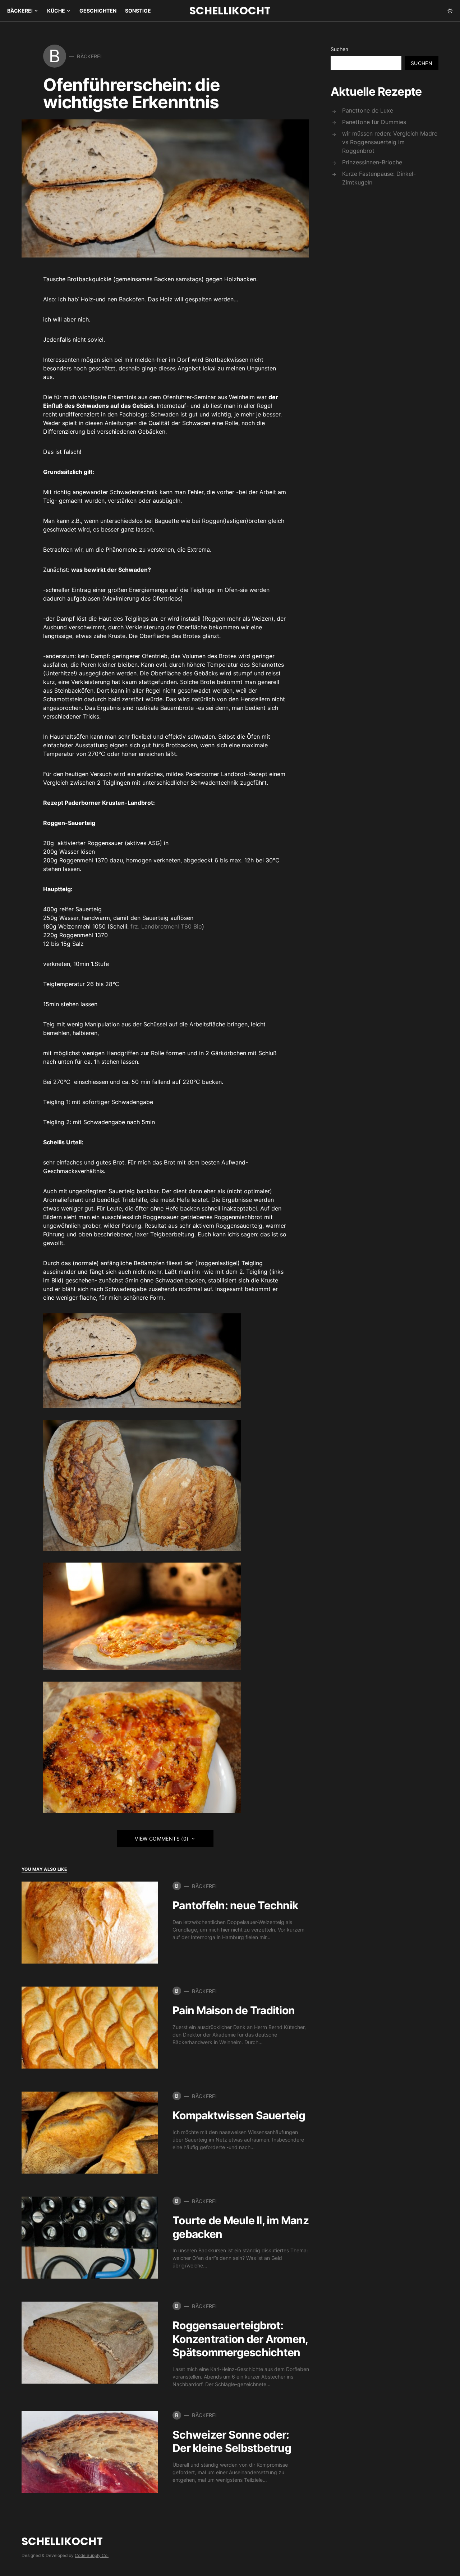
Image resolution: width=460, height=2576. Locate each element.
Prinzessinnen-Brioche (372, 162)
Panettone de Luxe (368, 110)
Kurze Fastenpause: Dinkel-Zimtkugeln (379, 178)
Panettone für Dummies (374, 122)
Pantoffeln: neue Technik (235, 1905)
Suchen (339, 49)
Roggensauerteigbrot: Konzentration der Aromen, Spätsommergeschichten (240, 2339)
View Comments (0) (162, 1839)
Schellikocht (230, 11)
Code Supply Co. (92, 2555)
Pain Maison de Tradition (234, 2010)
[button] (450, 11)
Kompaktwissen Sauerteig (239, 2115)
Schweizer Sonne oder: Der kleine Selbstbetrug (232, 2441)
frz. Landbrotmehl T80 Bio (165, 926)
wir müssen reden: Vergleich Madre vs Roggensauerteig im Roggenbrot (390, 142)
